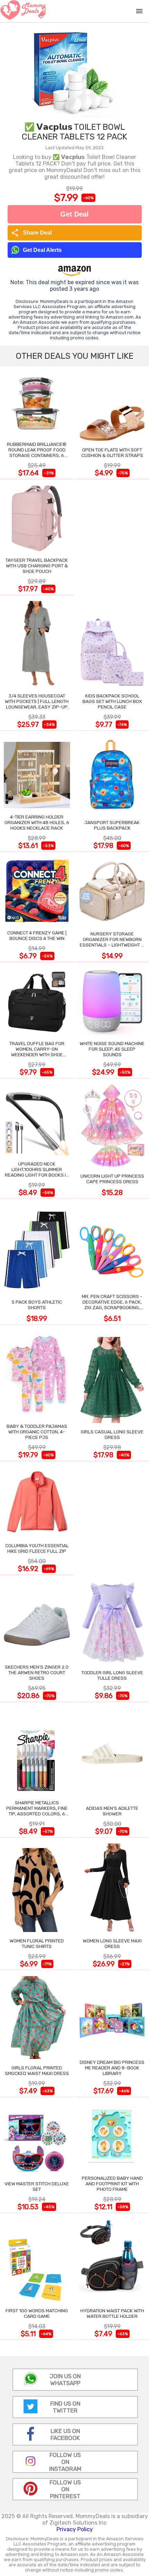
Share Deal (31, 233)
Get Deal (74, 214)
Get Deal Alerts (42, 250)
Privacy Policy (75, 2529)
